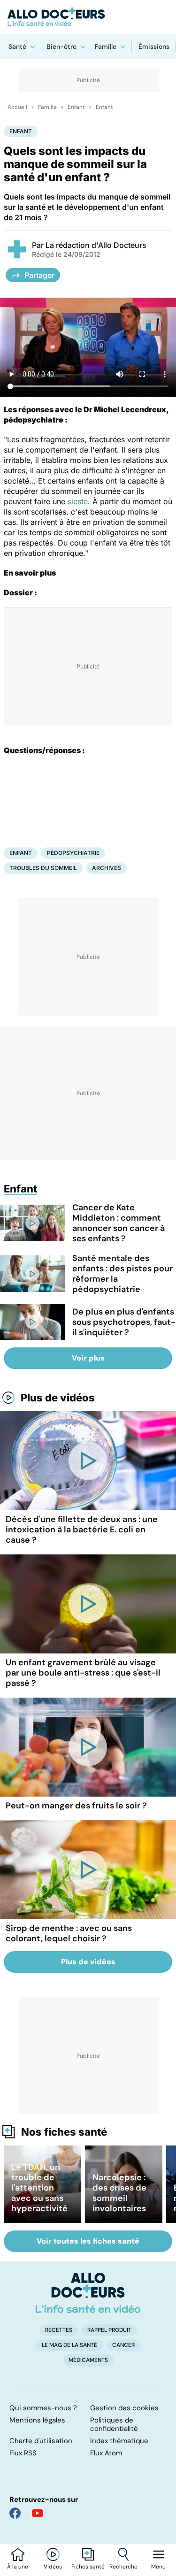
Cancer (123, 2345)
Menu (158, 2567)
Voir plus (88, 1358)
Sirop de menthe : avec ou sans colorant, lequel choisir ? (69, 1933)
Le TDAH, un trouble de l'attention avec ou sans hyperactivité (39, 2188)
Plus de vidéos (58, 1398)
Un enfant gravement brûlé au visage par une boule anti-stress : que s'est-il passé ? (83, 1673)
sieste (78, 501)
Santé (17, 46)
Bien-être (61, 46)
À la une (18, 2567)
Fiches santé (88, 2567)
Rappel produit (109, 2330)
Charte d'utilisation (41, 2441)
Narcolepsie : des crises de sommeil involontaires (119, 2193)
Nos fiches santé (64, 2132)
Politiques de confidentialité (114, 2424)
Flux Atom (106, 2453)
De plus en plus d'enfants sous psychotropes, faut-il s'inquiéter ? (124, 1322)
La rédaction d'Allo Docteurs (96, 245)
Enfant (76, 107)
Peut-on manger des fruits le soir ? (76, 1806)
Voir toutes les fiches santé (88, 2241)
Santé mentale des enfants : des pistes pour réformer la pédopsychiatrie (122, 1274)
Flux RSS (23, 2453)
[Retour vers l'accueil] (88, 17)
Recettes (59, 2330)
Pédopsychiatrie (73, 853)
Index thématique (119, 2441)
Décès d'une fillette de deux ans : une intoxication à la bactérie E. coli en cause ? (82, 1530)
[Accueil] (88, 2293)
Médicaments (88, 2360)
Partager (39, 275)
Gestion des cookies (124, 2408)
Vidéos (53, 2567)
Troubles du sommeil (43, 868)
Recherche (123, 2567)
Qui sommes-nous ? (43, 2408)
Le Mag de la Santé (69, 2345)
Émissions (154, 46)
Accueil (17, 107)
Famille (106, 46)
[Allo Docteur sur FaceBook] (15, 2513)
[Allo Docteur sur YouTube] (38, 2513)
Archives (107, 868)
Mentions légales (37, 2420)
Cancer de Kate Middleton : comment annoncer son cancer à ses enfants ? (119, 1223)
